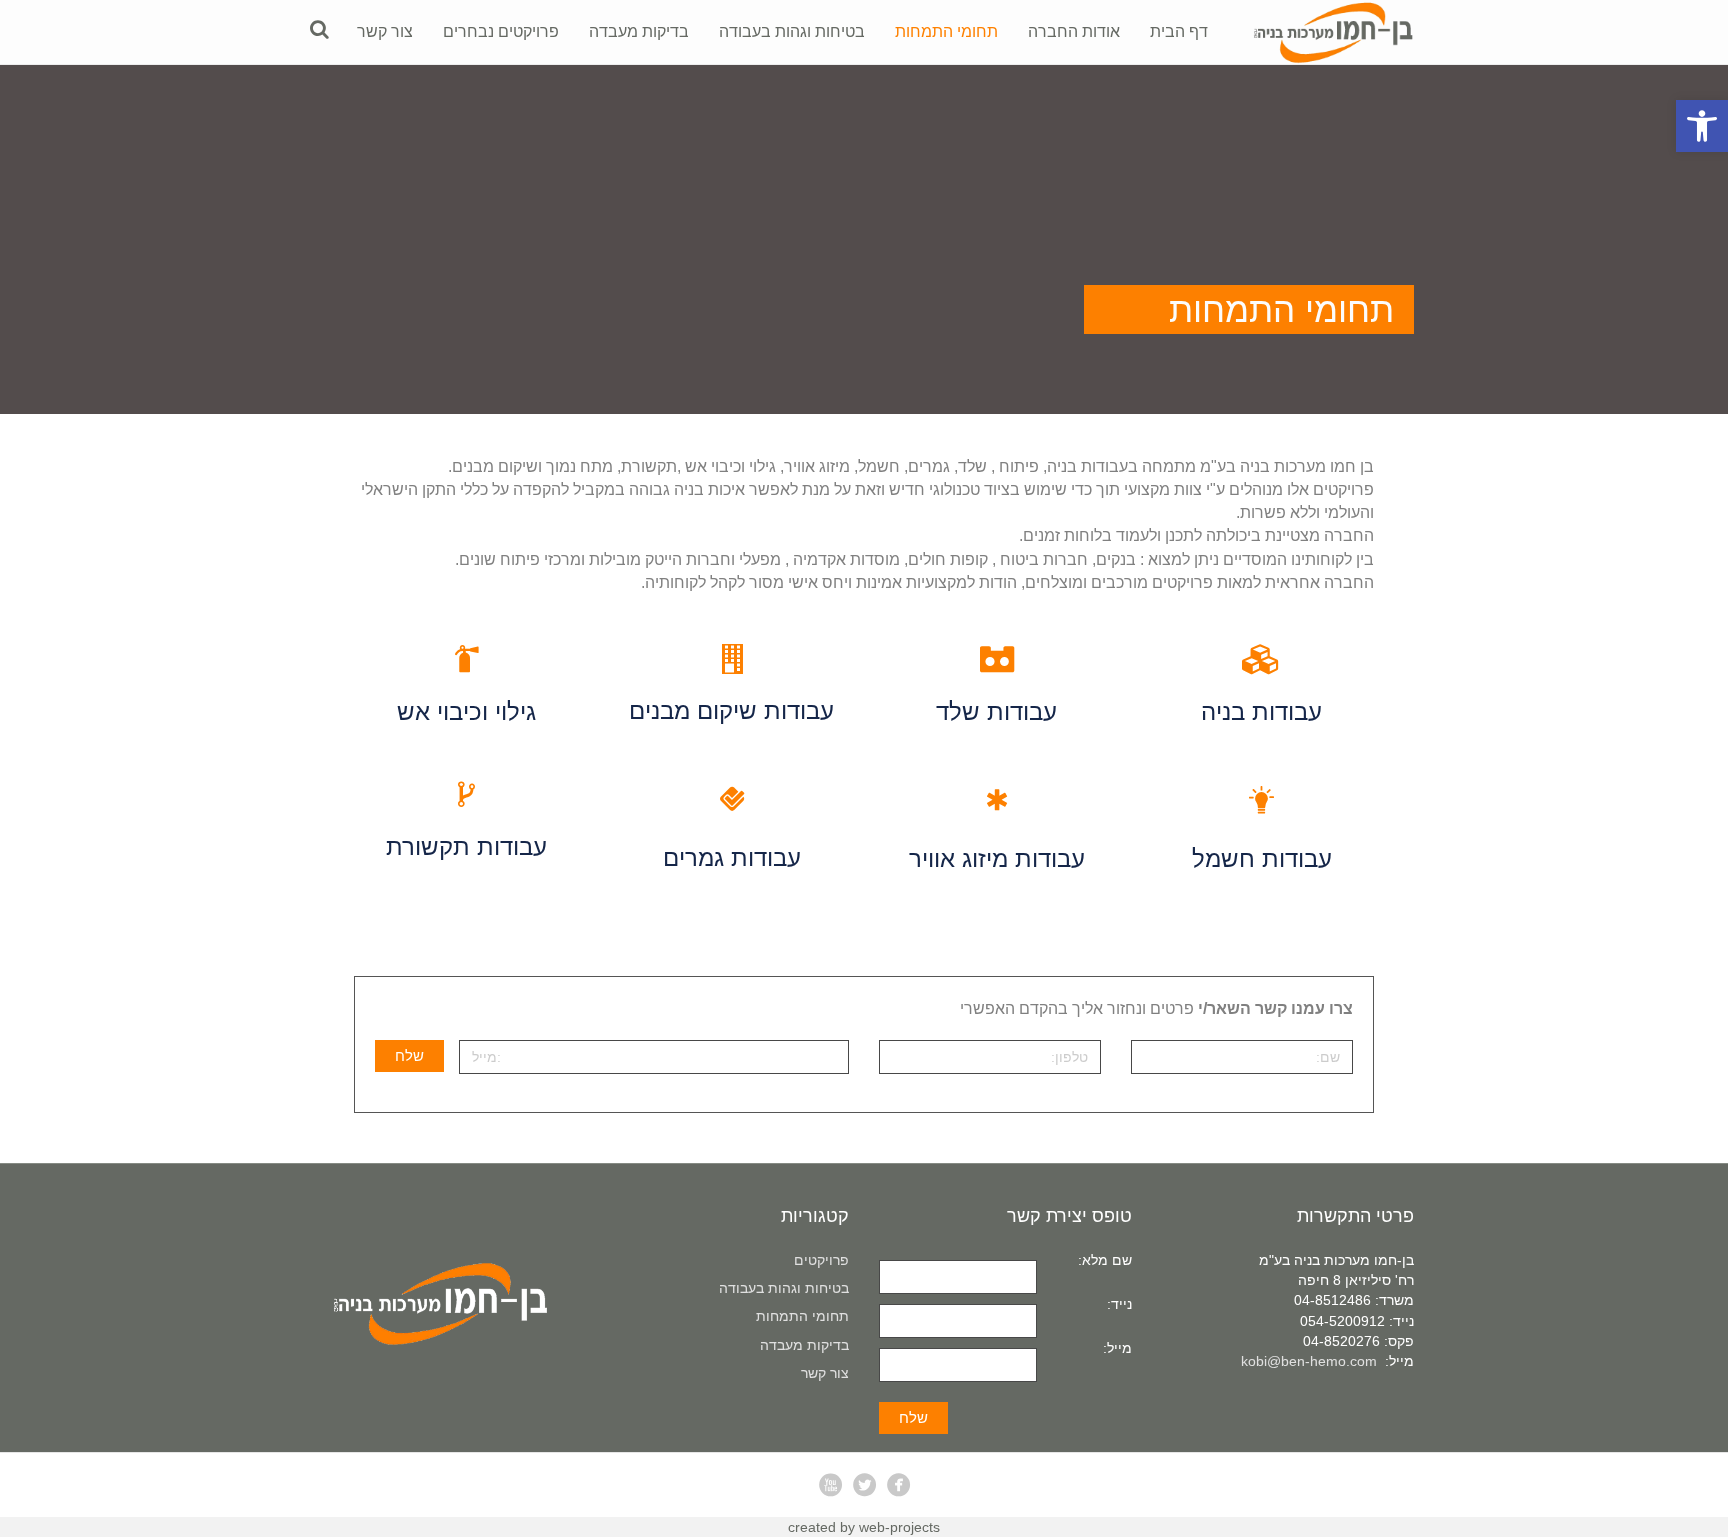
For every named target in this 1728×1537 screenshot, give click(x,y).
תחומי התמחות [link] (946, 31)
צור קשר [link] (385, 31)
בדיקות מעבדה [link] (639, 31)
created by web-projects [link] (864, 1527)
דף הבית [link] (1179, 31)
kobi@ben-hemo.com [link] (1309, 1361)
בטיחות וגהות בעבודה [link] (792, 31)
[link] (1702, 126)
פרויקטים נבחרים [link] (501, 31)
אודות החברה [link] (1074, 31)
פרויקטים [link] (821, 1260)
